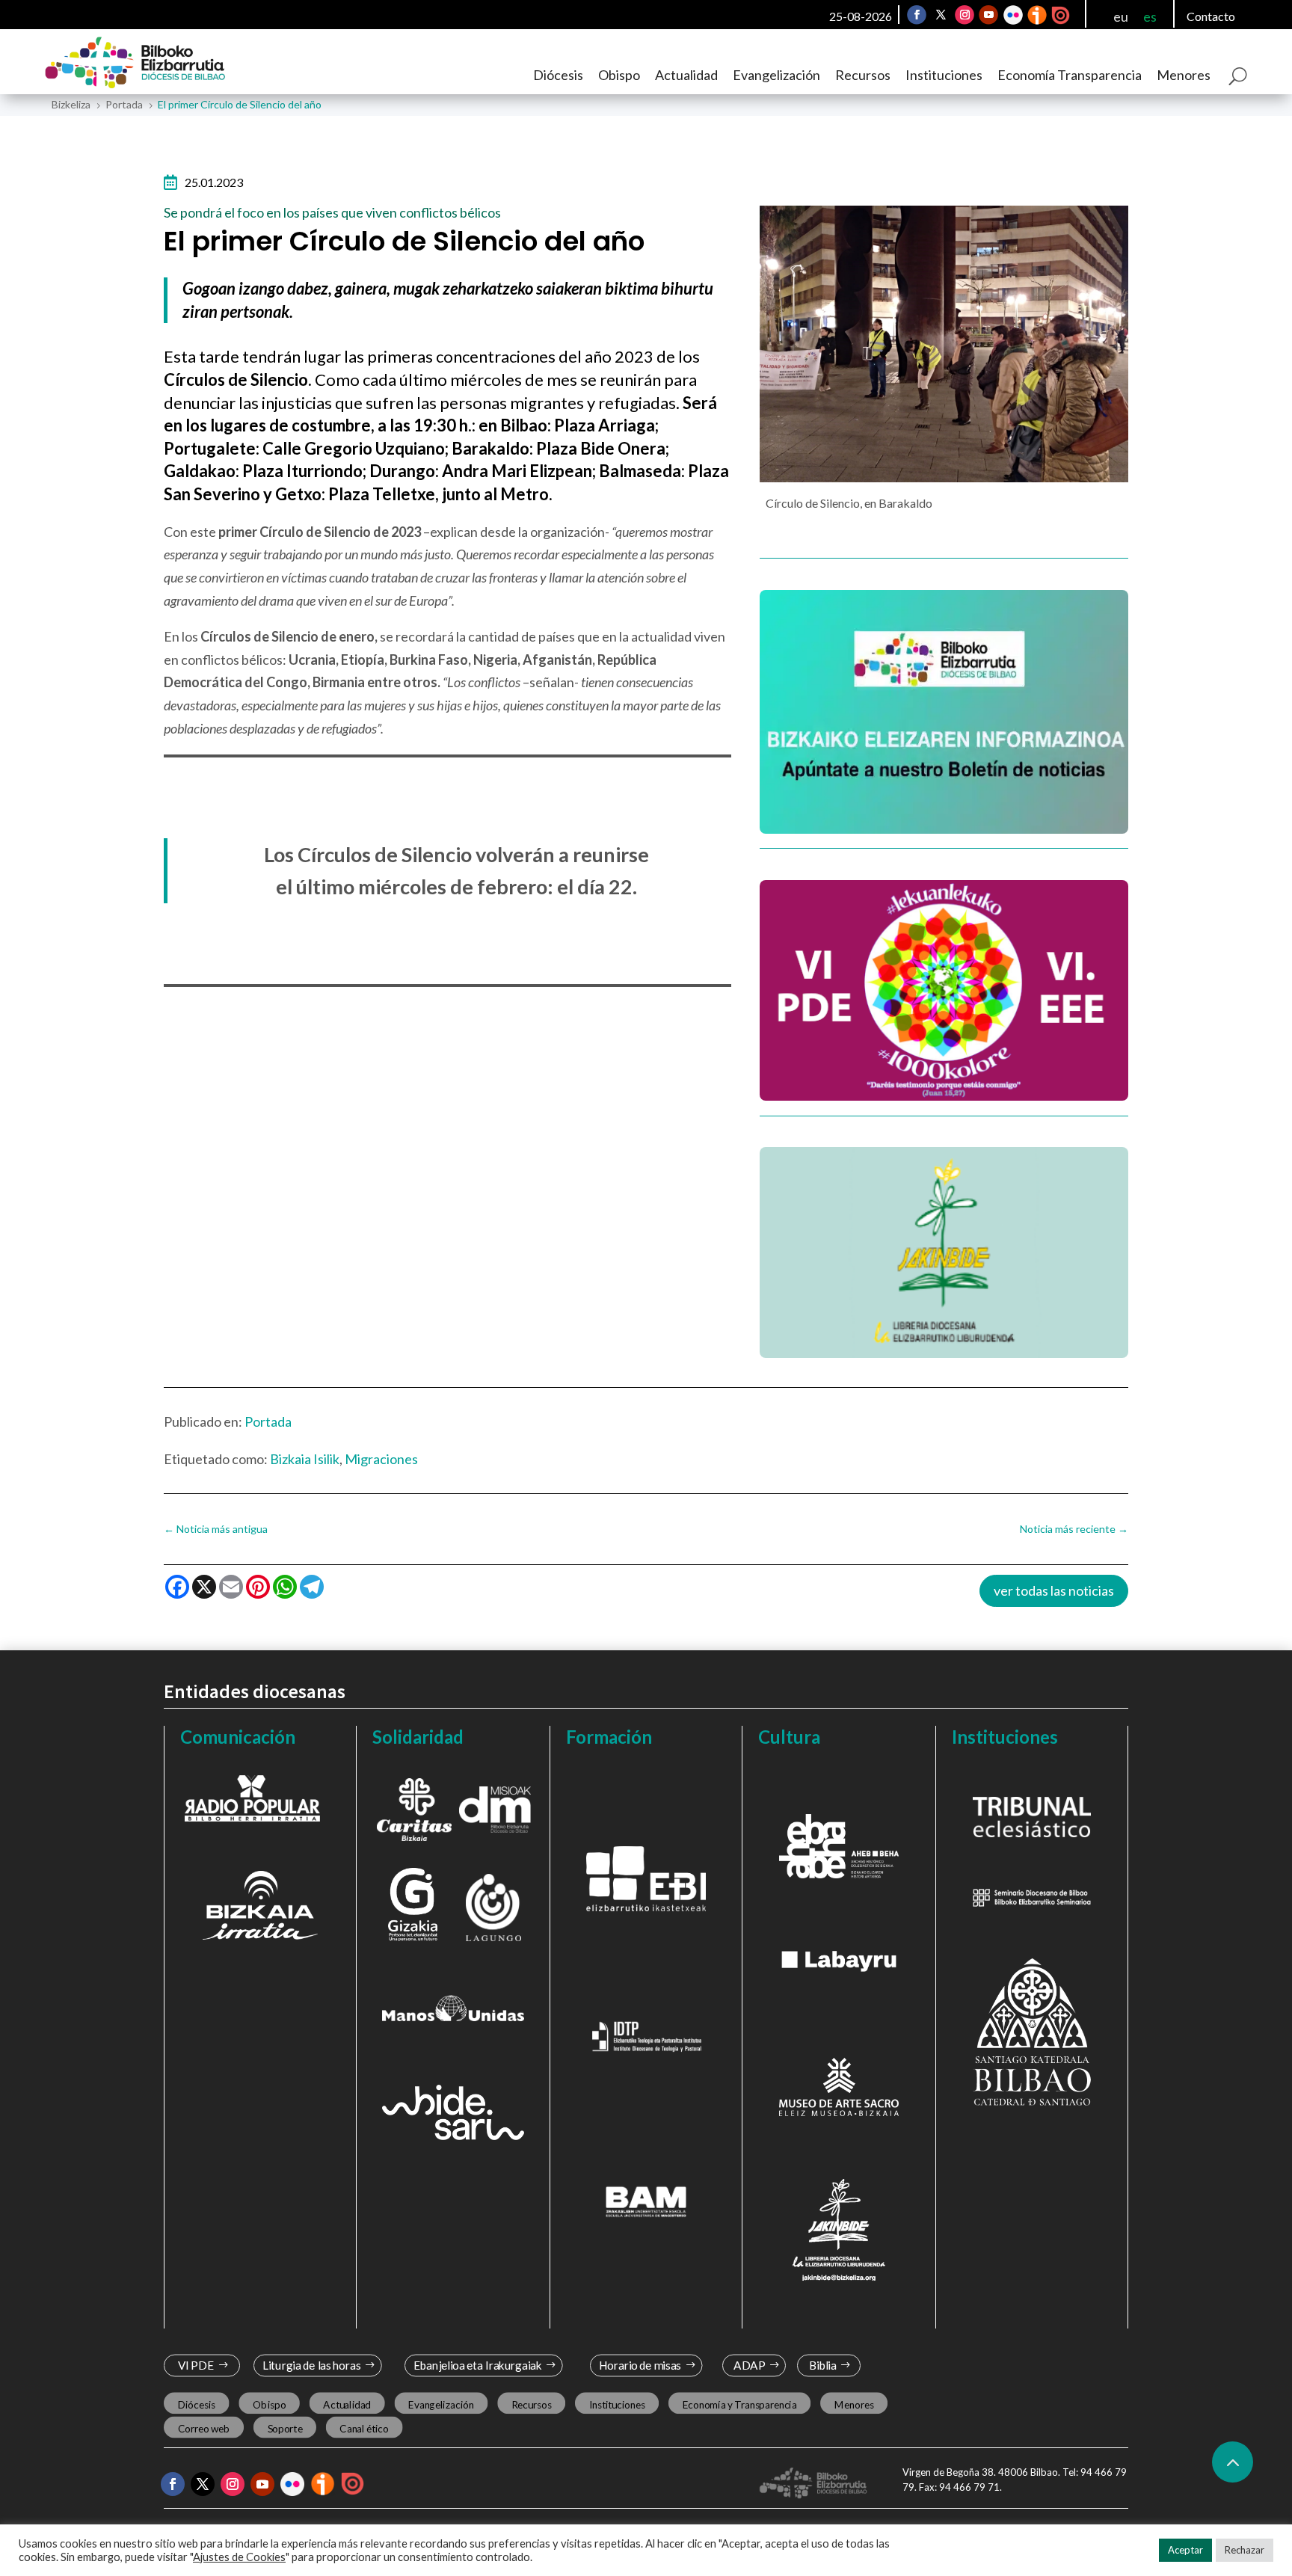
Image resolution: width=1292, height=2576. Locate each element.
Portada (268, 1421)
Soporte (285, 2429)
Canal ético (364, 2429)
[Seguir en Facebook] (917, 15)
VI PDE (196, 2366)
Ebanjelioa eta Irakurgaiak (477, 2366)
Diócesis (558, 75)
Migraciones (381, 1459)
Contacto (1211, 16)
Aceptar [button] (1185, 2550)
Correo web (204, 2429)
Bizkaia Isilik (305, 1459)
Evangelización (776, 75)
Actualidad (686, 75)
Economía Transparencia (1070, 75)
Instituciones (944, 75)
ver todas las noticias (1054, 1590)
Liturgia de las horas (312, 2366)
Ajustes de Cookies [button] (239, 2557)
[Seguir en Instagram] (965, 15)
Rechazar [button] (1245, 2550)
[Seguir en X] (941, 15)
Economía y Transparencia (740, 2405)
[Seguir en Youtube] (988, 15)
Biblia (823, 2366)
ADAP (749, 2366)
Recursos (863, 75)
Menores (1184, 75)
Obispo (619, 75)
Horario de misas (640, 2366)
